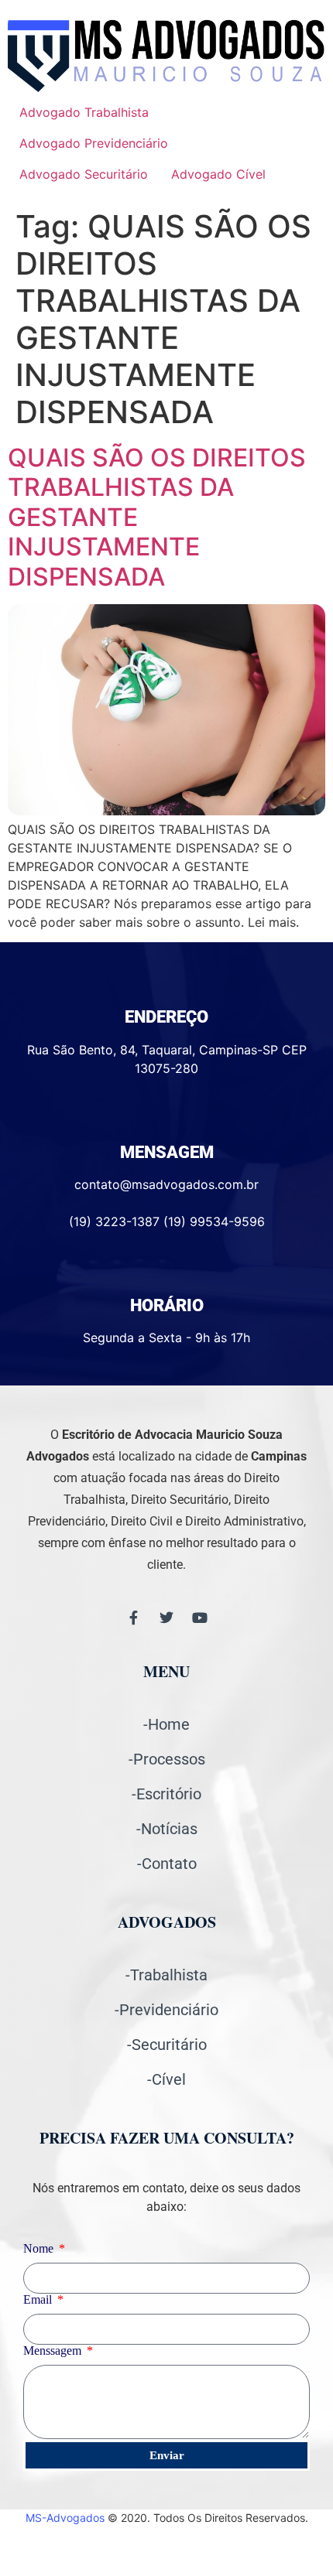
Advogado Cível (218, 174)
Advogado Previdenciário (94, 143)
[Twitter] (166, 1618)
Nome (40, 2249)
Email (39, 2300)
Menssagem (54, 2351)
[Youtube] (200, 1618)
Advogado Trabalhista (84, 112)
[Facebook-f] (133, 1618)
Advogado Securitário (84, 174)
